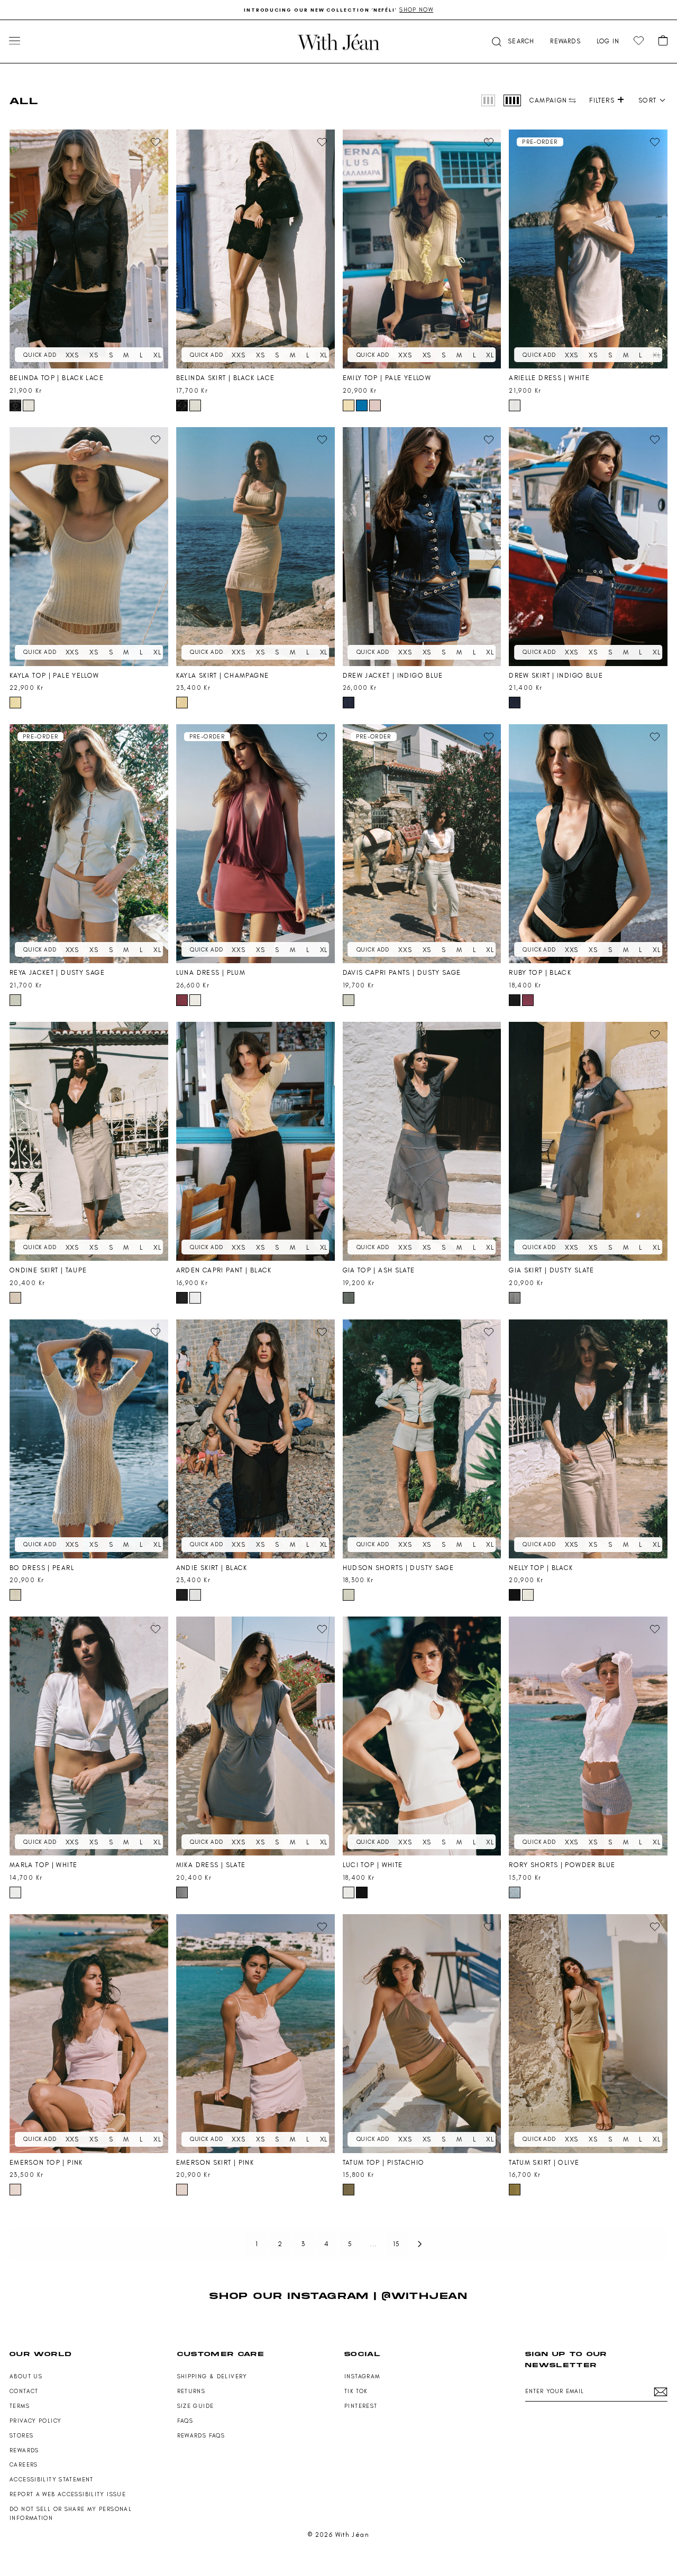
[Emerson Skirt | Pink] (255, 2034)
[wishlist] (639, 41)
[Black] (515, 1000)
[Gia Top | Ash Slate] (422, 1141)
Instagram (362, 2376)
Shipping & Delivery (212, 2376)
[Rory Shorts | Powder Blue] (588, 1736)
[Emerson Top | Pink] (89, 2034)
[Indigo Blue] (349, 703)
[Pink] (375, 405)
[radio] (488, 100)
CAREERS (24, 2465)
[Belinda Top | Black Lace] (89, 249)
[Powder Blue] (515, 1892)
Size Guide (196, 2406)
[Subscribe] (661, 2392)
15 (397, 2244)
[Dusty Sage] (15, 1000)
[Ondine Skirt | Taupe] (89, 1141)
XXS (72, 355)
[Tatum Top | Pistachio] (422, 2034)
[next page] (420, 2244)
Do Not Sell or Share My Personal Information (71, 2514)
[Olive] (515, 2190)
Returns (191, 2391)
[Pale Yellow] (349, 405)
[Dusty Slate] (515, 1298)
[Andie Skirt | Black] (255, 1439)
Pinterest (361, 2406)
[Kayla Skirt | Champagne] (255, 547)
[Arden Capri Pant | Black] (255, 1141)
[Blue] (362, 405)
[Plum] (182, 1000)
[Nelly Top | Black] (588, 1439)
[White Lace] (29, 405)
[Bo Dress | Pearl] (89, 1439)
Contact (24, 2391)
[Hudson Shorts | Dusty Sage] (422, 1439)
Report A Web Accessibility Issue (68, 2494)
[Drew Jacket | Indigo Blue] (422, 547)
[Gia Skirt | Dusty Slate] (588, 1141)
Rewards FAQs (201, 2436)
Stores (21, 2436)
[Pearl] (15, 1595)
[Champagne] (182, 703)
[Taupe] (15, 1298)
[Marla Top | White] (89, 1736)
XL (157, 355)
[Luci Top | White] (422, 1736)
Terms (20, 2406)
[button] (512, 41)
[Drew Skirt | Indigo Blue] (588, 547)
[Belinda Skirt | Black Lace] (255, 249)
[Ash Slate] (349, 1298)
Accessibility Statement (52, 2480)
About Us (26, 2376)
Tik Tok (356, 2391)
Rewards (24, 2450)
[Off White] (528, 1595)
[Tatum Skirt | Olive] (588, 2034)
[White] (515, 405)
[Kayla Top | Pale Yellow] (89, 547)
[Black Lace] (15, 405)
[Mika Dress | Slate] (255, 1736)
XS (94, 355)
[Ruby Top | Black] (588, 844)
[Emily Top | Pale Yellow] (422, 249)
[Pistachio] (349, 2190)
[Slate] (182, 1892)
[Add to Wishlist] (155, 142)
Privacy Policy (35, 2421)
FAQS (185, 2421)
